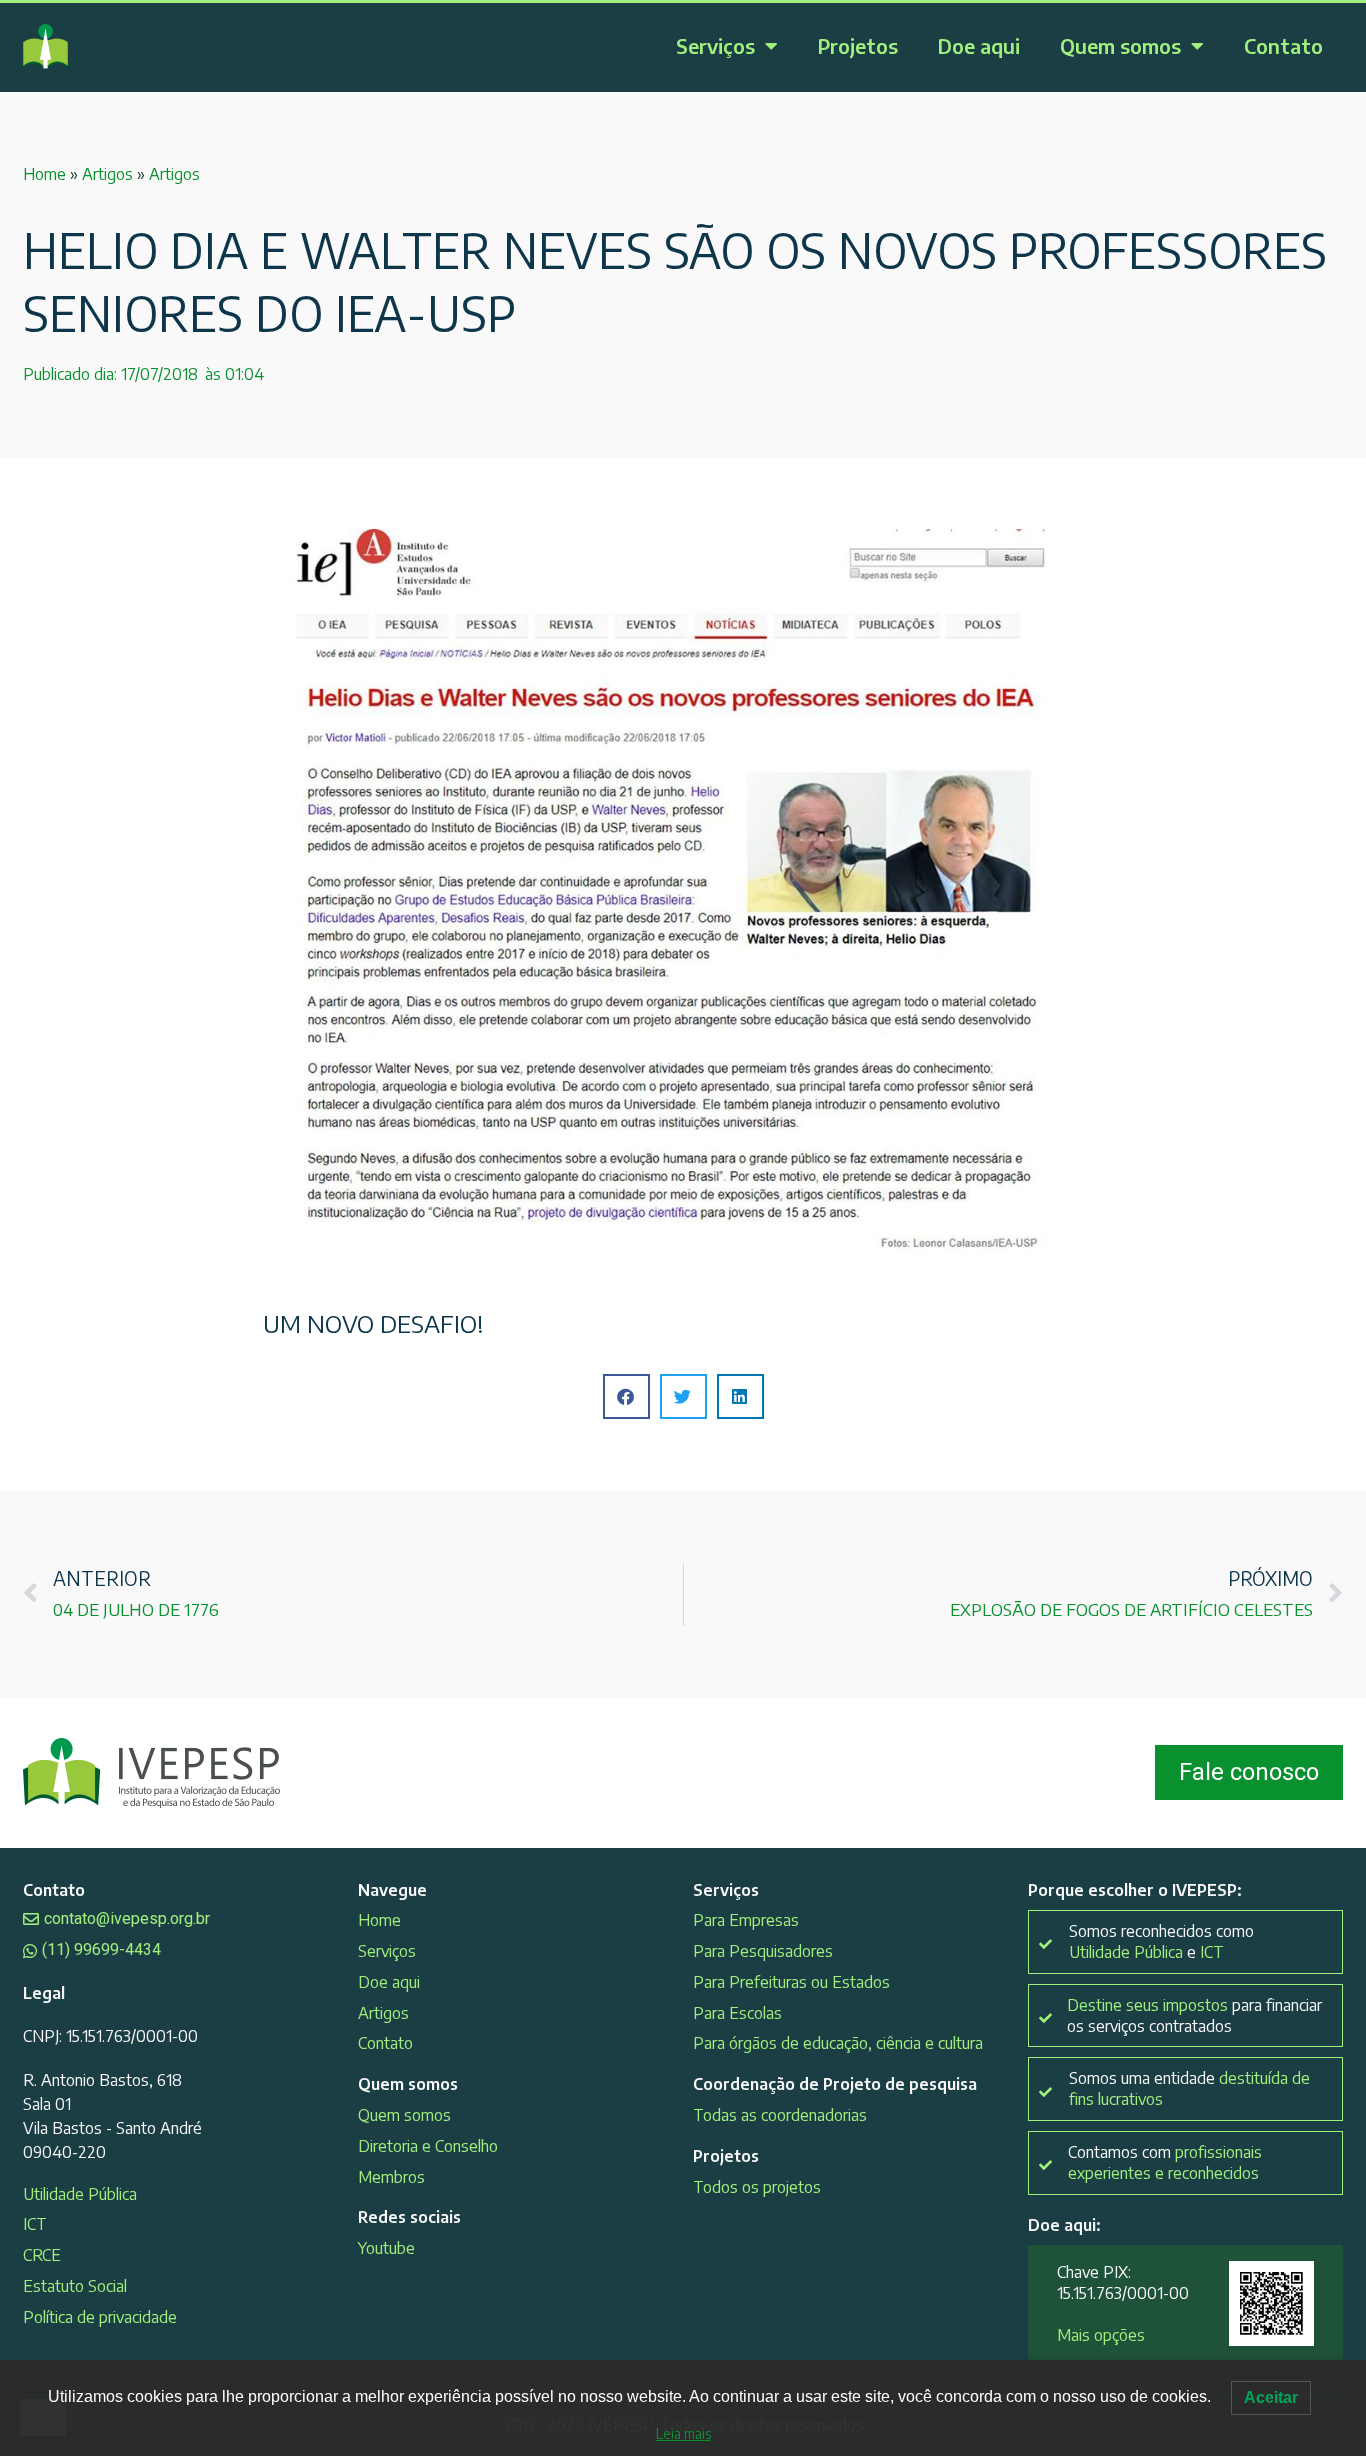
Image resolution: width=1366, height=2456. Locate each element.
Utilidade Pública (80, 2194)
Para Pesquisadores (763, 1951)
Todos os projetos (757, 2187)
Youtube (386, 2248)
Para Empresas (746, 1920)
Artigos (107, 174)
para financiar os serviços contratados (1194, 2015)
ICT (35, 2224)
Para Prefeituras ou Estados (791, 1982)
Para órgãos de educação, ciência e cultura (838, 2043)
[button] (626, 1396)
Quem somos (1120, 45)
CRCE (42, 2255)
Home (44, 174)
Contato (1283, 45)
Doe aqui (979, 45)
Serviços (715, 45)
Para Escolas (737, 2013)
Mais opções (1101, 2335)
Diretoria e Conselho (428, 2146)
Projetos (858, 45)
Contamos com (1165, 2162)
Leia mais (683, 2433)
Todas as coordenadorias (780, 2115)
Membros (391, 2177)
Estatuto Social (75, 2286)
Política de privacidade (100, 2317)
